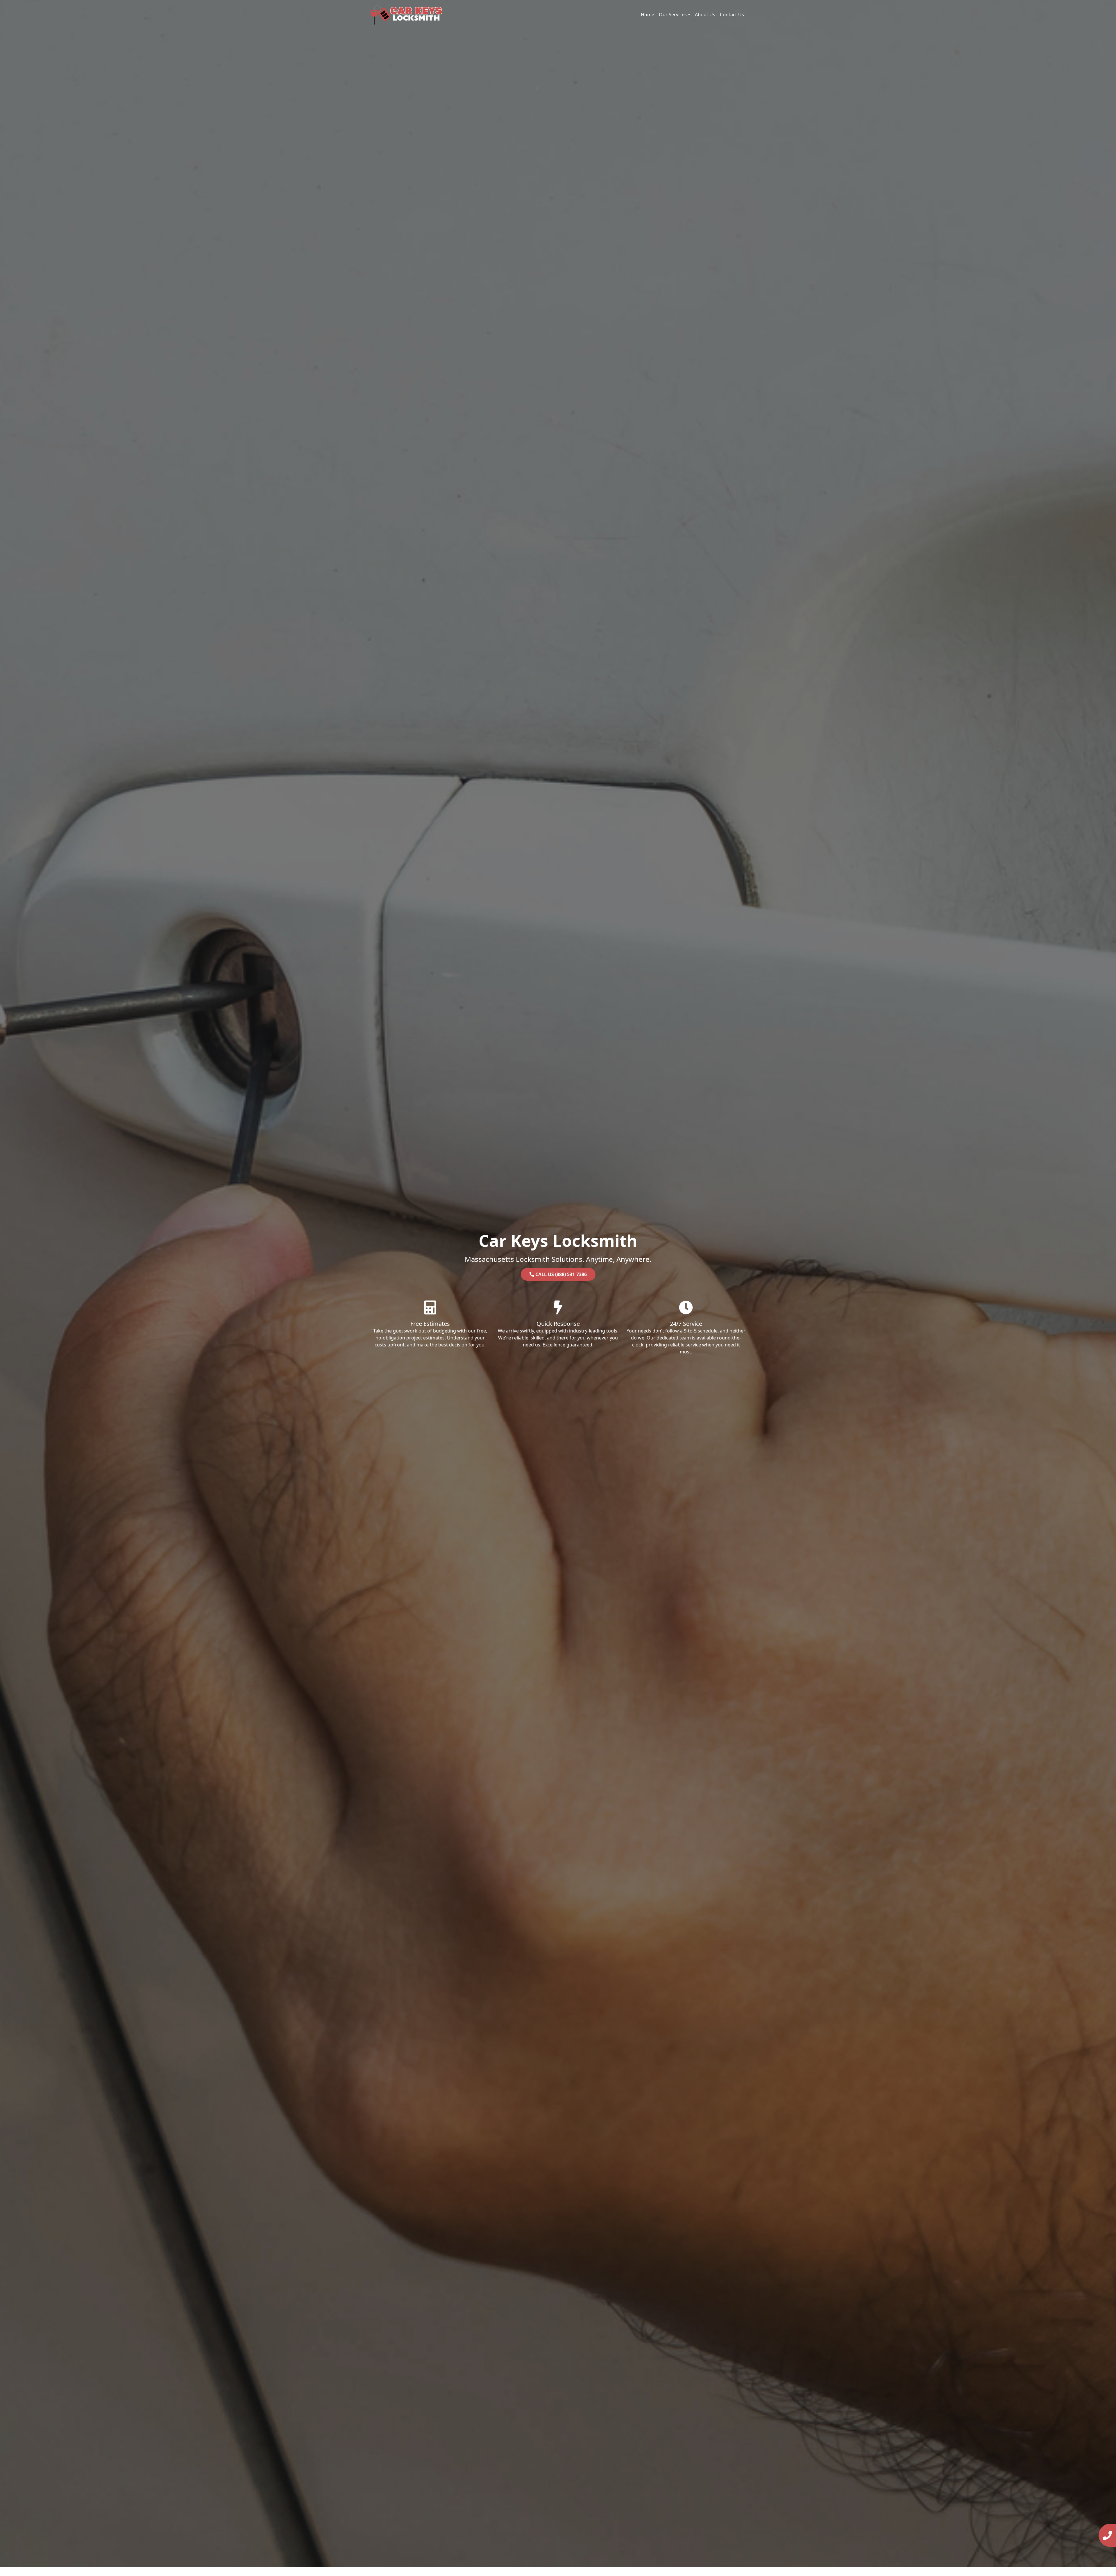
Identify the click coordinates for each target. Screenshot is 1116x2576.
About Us (705, 15)
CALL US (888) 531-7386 (560, 1274)
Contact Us (732, 15)
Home (648, 15)
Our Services (673, 15)
